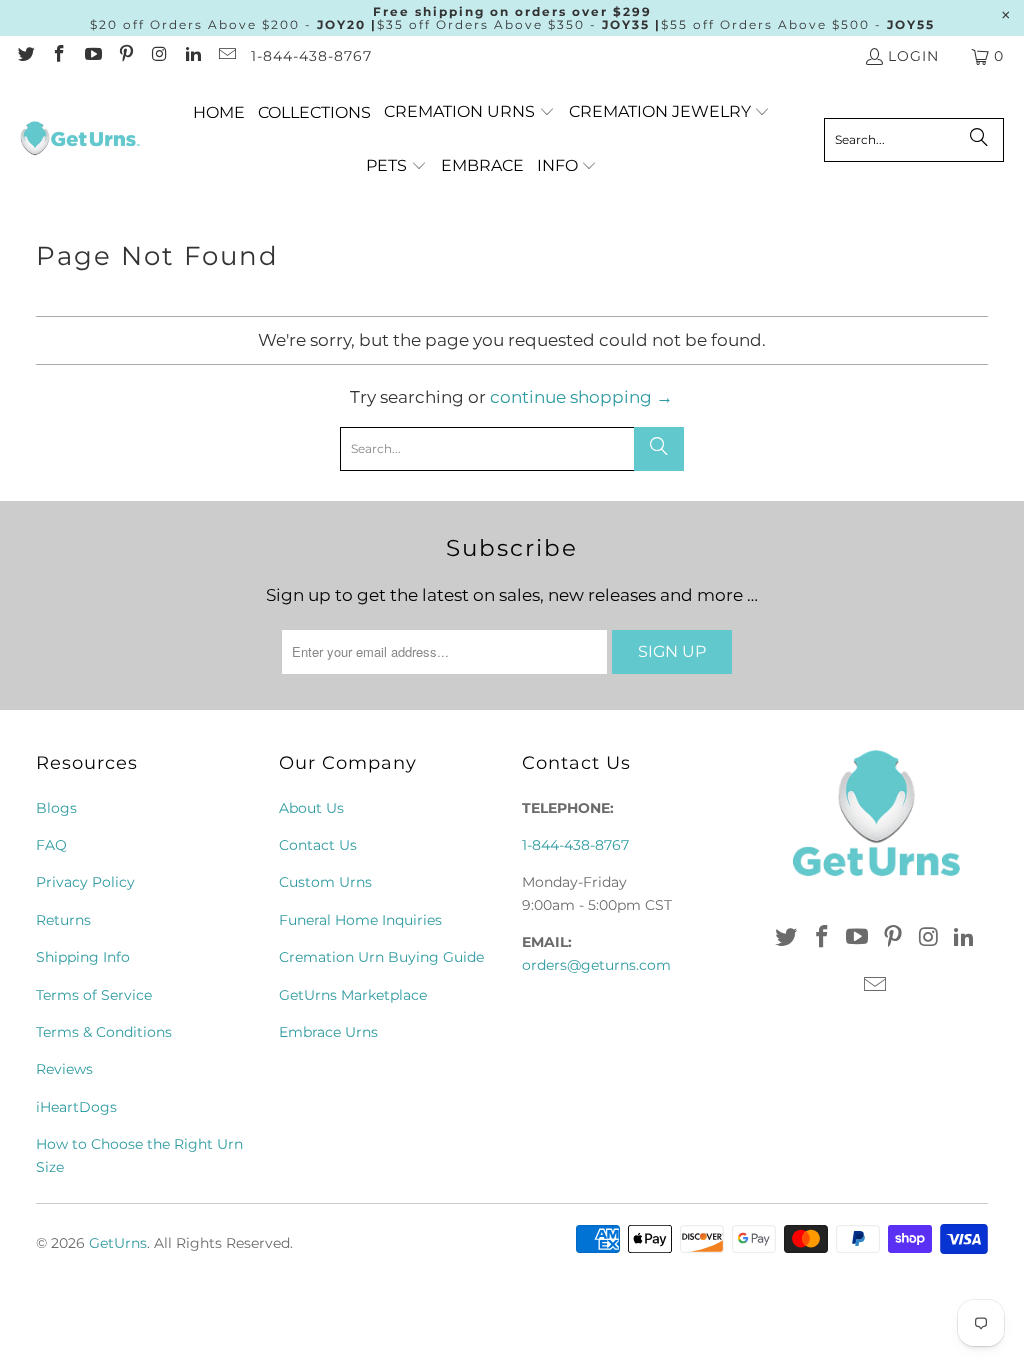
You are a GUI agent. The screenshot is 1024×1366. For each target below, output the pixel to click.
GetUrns (118, 1243)
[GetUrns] (80, 140)
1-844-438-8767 (311, 56)
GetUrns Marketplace (353, 995)
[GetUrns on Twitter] (25, 56)
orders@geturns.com (596, 965)
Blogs (56, 808)
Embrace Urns (328, 1032)
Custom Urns (325, 882)
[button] (469, 112)
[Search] (979, 140)
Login (913, 56)
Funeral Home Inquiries (360, 920)
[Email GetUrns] (226, 56)
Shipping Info (83, 957)
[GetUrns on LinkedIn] (193, 56)
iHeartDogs (76, 1107)
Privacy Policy (85, 882)
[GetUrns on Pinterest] (126, 56)
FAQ (51, 845)
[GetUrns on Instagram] (159, 56)
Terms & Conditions (104, 1032)
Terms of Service (94, 995)
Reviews (64, 1069)
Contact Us (318, 845)
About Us (311, 808)
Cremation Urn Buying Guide (381, 957)
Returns (63, 920)
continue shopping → (581, 397)
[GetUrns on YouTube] (92, 56)
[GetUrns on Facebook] (59, 56)
